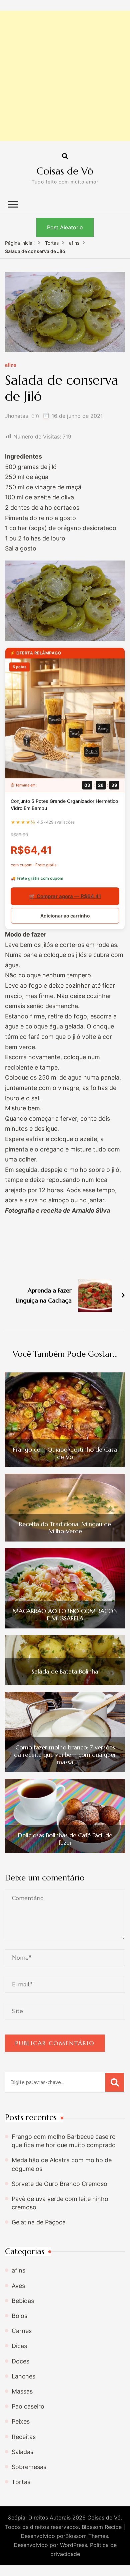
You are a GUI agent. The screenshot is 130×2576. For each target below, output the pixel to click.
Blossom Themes (87, 2536)
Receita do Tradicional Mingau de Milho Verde (65, 1528)
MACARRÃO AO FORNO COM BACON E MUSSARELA (65, 1615)
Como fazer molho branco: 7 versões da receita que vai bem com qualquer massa (65, 1755)
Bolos (19, 2316)
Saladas (22, 2452)
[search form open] (65, 156)
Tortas (21, 2482)
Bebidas (23, 2301)
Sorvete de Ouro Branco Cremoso (59, 2184)
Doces (20, 2361)
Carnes (22, 2331)
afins (11, 365)
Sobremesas (29, 2467)
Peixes (21, 2421)
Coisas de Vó (65, 171)
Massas (22, 2391)
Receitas (24, 2437)
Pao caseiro (28, 2406)
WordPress (73, 2545)
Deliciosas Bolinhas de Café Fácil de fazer (65, 1839)
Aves (18, 2286)
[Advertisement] (65, 76)
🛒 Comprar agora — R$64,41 (65, 896)
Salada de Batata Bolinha (65, 1672)
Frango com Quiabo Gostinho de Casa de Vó (65, 1453)
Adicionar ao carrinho (65, 916)
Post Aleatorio (65, 227)
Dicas (19, 2346)
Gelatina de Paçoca (39, 2222)
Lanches (23, 2376)
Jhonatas (16, 416)
